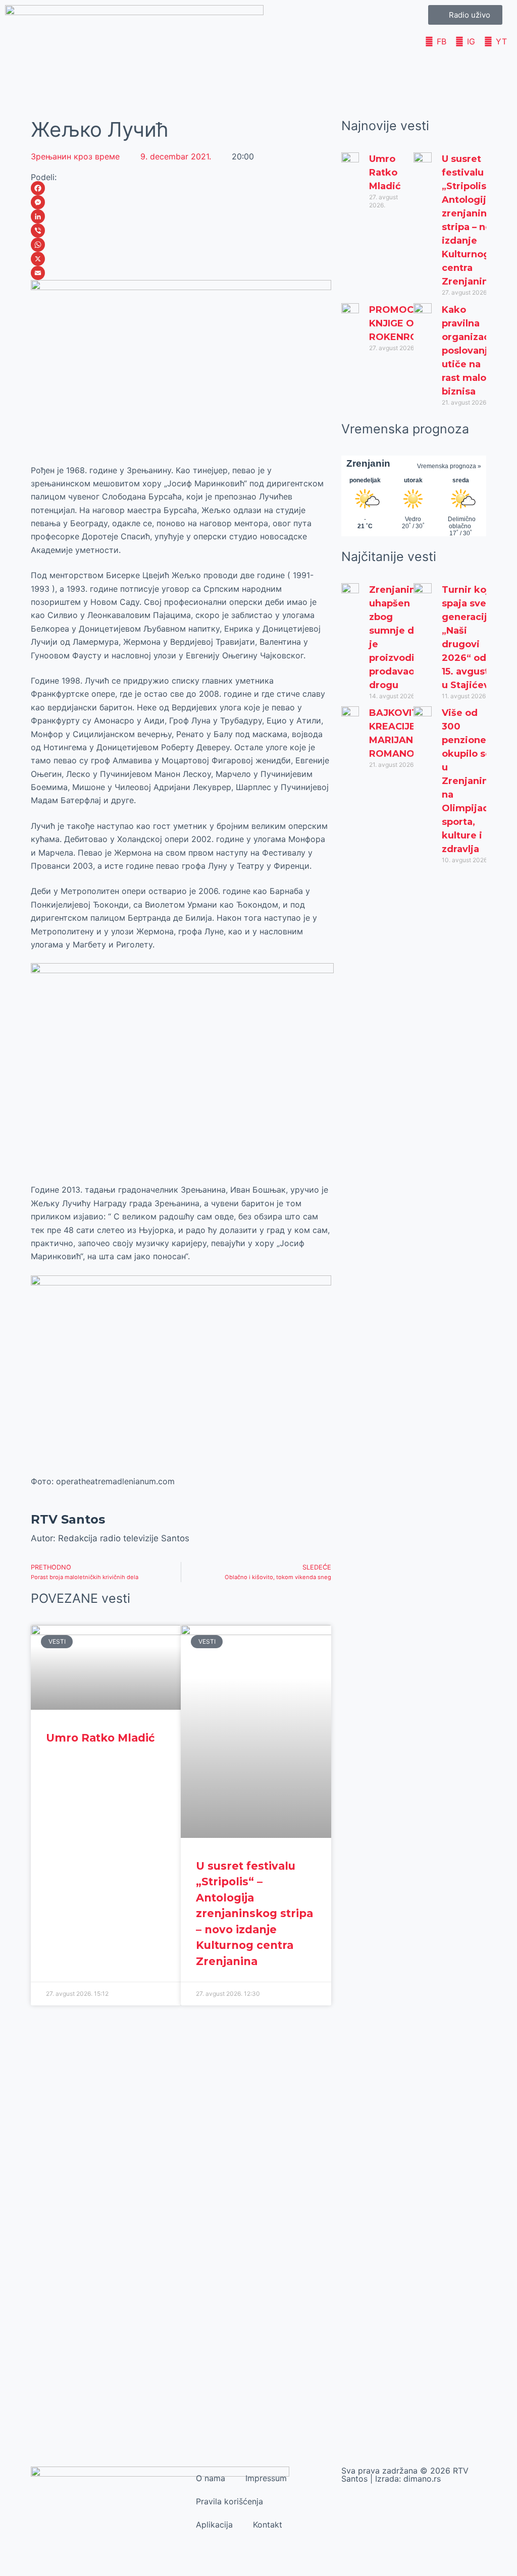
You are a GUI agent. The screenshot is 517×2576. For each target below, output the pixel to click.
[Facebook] (181, 188)
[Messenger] (181, 202)
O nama (211, 2478)
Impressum (266, 2478)
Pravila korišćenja (229, 2501)
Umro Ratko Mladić (100, 1738)
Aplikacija (214, 2525)
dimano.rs (422, 2479)
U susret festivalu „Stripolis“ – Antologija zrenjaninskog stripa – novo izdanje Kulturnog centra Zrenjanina (254, 1914)
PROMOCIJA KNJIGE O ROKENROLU (400, 323)
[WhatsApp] (181, 245)
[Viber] (181, 231)
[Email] (181, 273)
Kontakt (268, 2525)
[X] (181, 259)
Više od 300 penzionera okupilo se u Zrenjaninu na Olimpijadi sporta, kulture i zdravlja (469, 781)
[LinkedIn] (181, 216)
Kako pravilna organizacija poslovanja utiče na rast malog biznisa (471, 351)
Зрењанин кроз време (75, 156)
